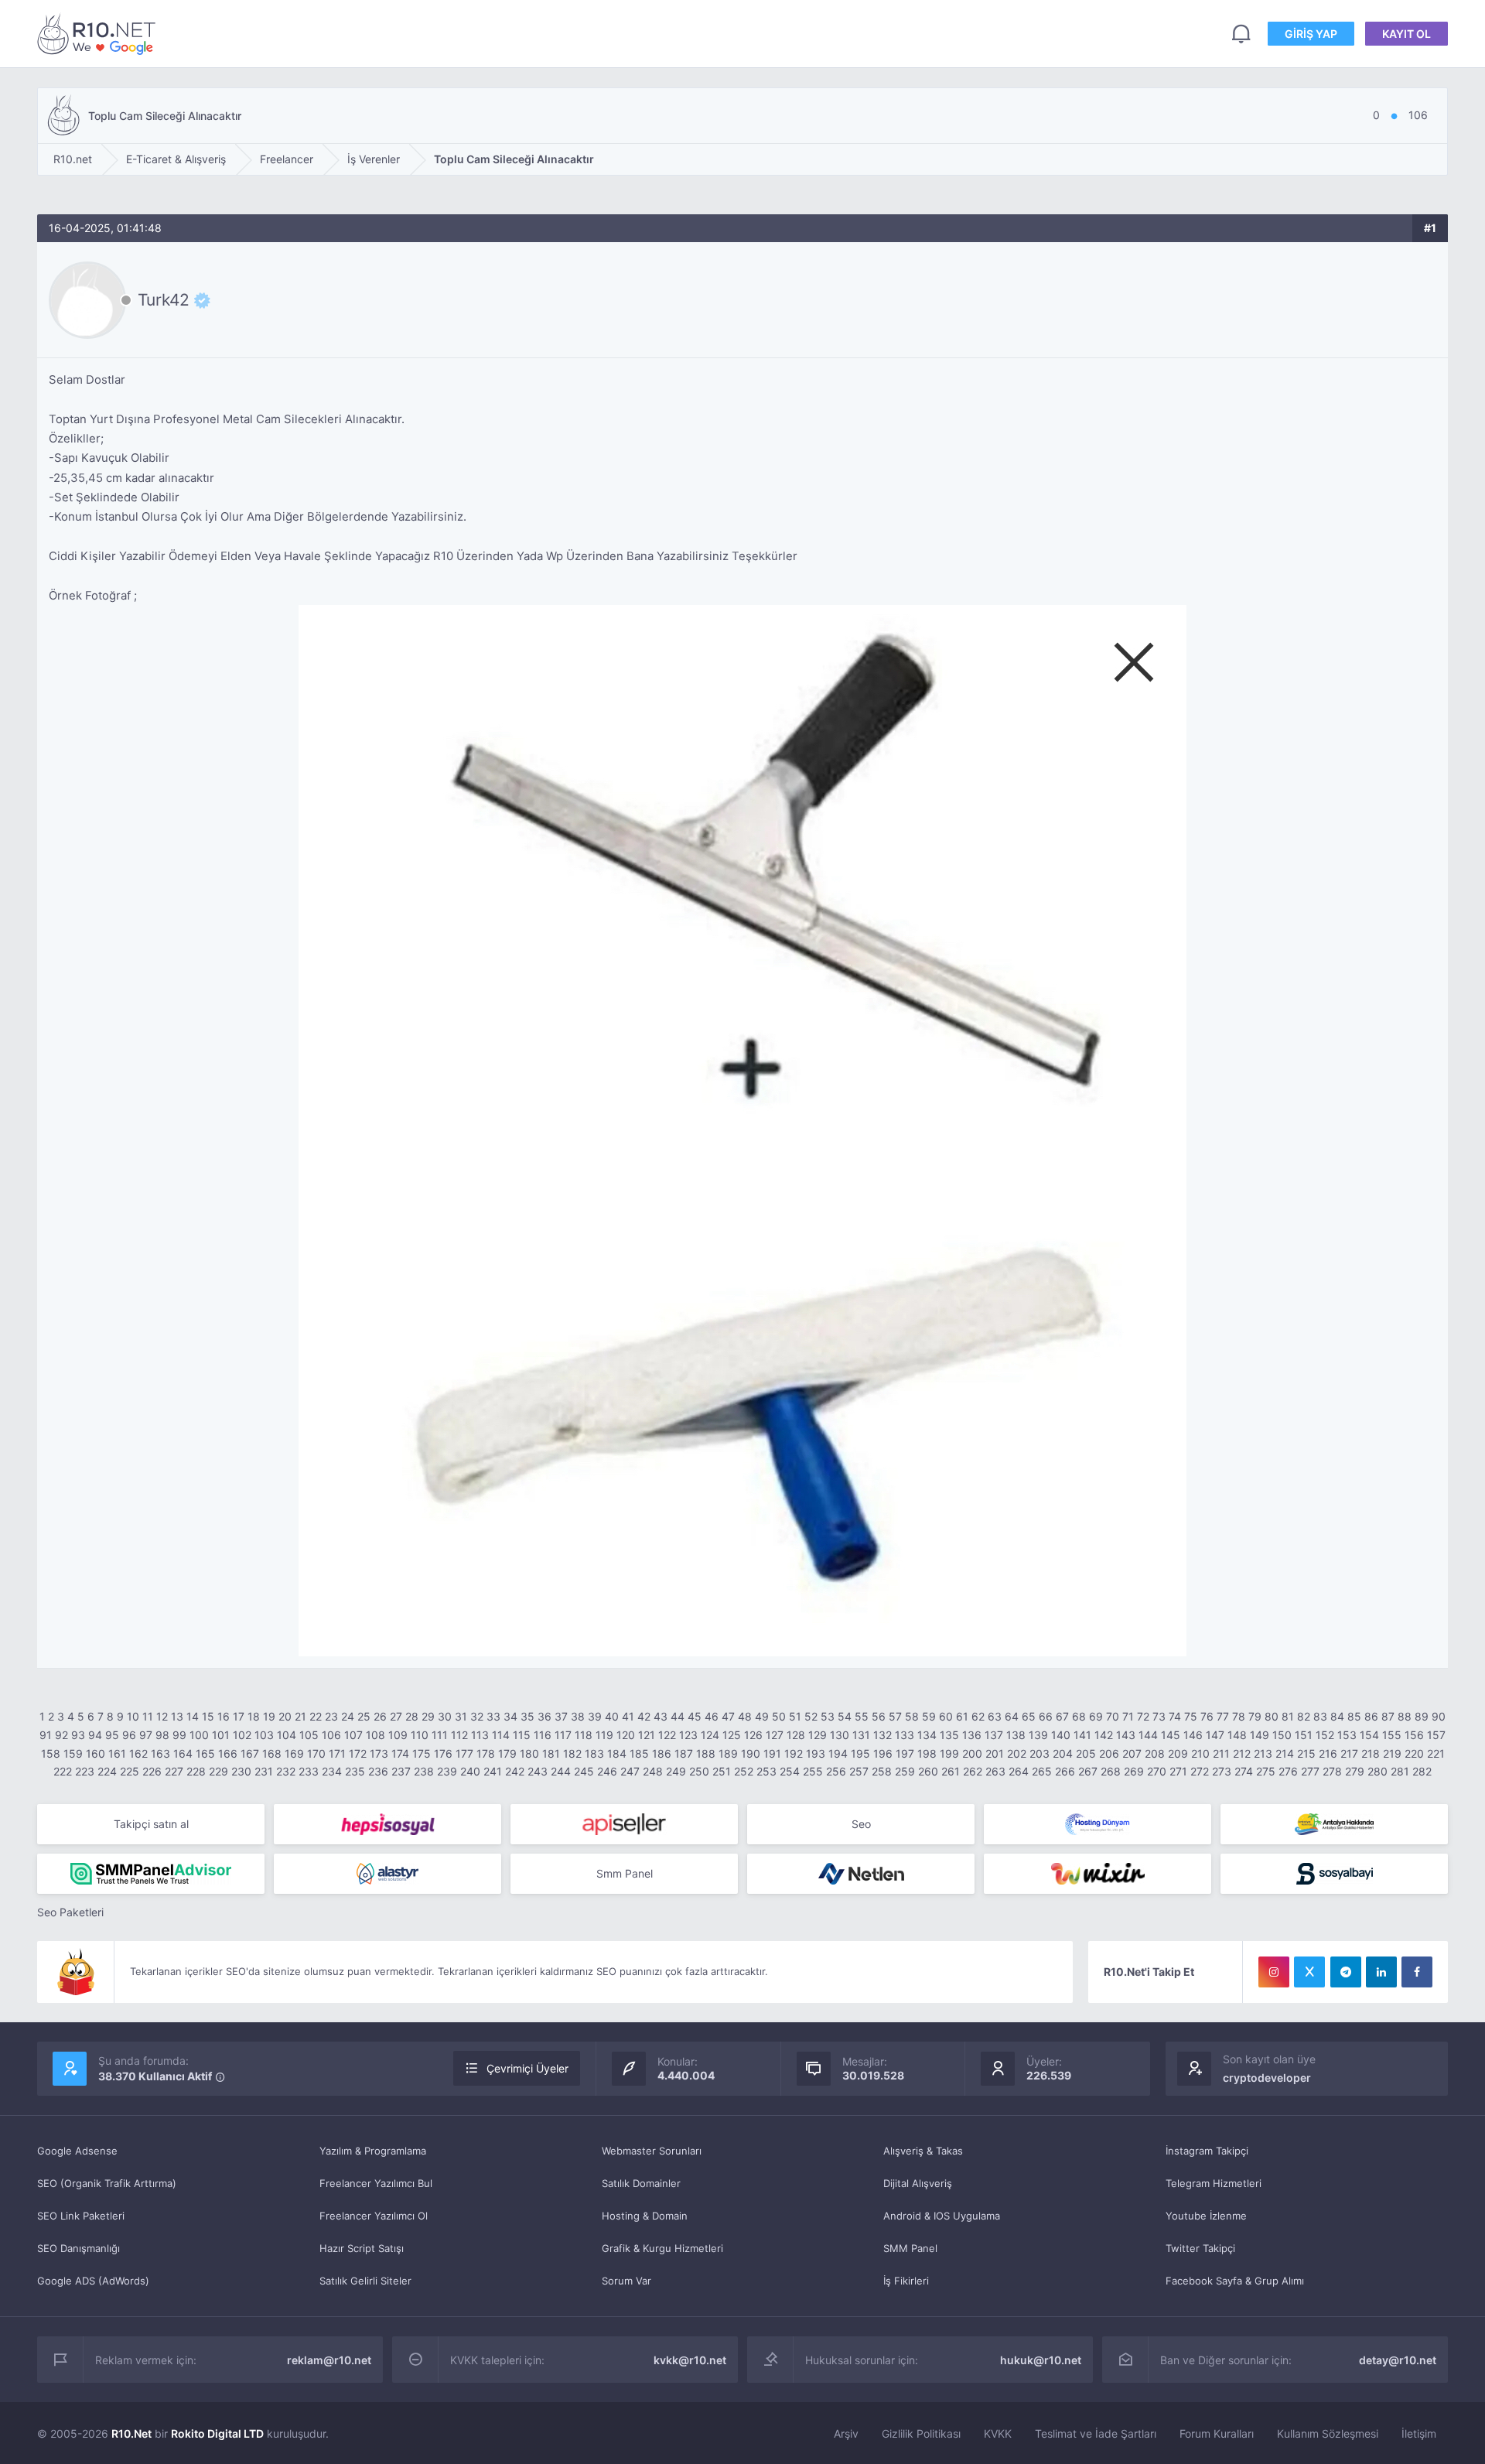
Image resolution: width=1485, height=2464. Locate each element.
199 (949, 1753)
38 (578, 1716)
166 (228, 1753)
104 (287, 1735)
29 (428, 1716)
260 (928, 1771)
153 (1347, 1735)
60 (946, 1716)
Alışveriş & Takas (923, 2151)
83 (1320, 1716)
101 (221, 1735)
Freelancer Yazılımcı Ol (374, 2216)
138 (1016, 1735)
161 (117, 1753)
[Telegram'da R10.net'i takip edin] (1346, 1972)
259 (905, 1771)
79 (1255, 1716)
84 (1337, 1716)
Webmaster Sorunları (652, 2151)
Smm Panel (625, 1873)
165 (205, 1753)
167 (250, 1753)
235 (355, 1771)
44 (678, 1716)
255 (813, 1771)
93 (78, 1735)
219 (1392, 1753)
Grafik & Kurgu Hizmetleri (662, 2248)
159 (73, 1753)
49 (762, 1716)
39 (595, 1716)
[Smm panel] (151, 1874)
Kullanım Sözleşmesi (1328, 2433)
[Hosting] (1098, 1824)
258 (882, 1771)
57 (895, 1716)
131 (861, 1735)
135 (949, 1735)
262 (973, 1771)
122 (667, 1735)
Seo (861, 1824)
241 (493, 1771)
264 (1019, 1771)
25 (364, 1716)
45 (695, 1716)
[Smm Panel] (387, 1824)
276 (1288, 1771)
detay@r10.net (1398, 2360)
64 (1012, 1716)
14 (193, 1716)
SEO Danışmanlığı (79, 2248)
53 (828, 1716)
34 (510, 1716)
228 (196, 1771)
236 (378, 1771)
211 (1221, 1753)
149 (1260, 1735)
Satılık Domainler (641, 2183)
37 (561, 1716)
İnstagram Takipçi (1207, 2151)
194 (838, 1753)
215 (1306, 1753)
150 (1282, 1735)
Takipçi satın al (151, 1824)
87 (1388, 1716)
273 (1222, 1771)
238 (424, 1771)
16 (224, 1716)
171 (337, 1753)
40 (612, 1716)
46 (712, 1716)
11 (148, 1716)
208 (1155, 1753)
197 (905, 1753)
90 (1439, 1716)
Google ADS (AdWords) (93, 2281)
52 (811, 1716)
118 (584, 1735)
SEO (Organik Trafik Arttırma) (107, 2183)
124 (710, 1735)
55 (862, 1716)
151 (1304, 1735)
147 (1215, 1735)
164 (183, 1753)
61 (962, 1716)
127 (775, 1735)
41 (628, 1716)
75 (1191, 1716)
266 (1065, 1771)
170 (316, 1753)
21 (300, 1716)
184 (617, 1753)
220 (1414, 1753)
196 (883, 1753)
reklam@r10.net (329, 2360)
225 (130, 1771)
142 (1104, 1735)
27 (396, 1716)
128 (796, 1735)
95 (112, 1735)
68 (1079, 1716)
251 (722, 1771)
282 (1422, 1771)
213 (1263, 1753)
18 (254, 1716)
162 (138, 1753)
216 (1328, 1753)
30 (445, 1716)
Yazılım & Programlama (373, 2151)
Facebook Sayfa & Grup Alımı (1235, 2281)
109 (398, 1735)
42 (644, 1716)
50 (779, 1716)
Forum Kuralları (1217, 2433)
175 (422, 1753)
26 (380, 1716)
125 (732, 1735)
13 (177, 1716)
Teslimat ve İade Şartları (1096, 2433)
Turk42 (164, 300)
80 (1272, 1716)
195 (860, 1753)
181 (551, 1753)
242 (515, 1771)
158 (51, 1753)
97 (146, 1735)
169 (294, 1753)
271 (1178, 1771)
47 (728, 1716)
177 (464, 1753)
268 (1111, 1771)
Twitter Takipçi (1200, 2248)
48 (745, 1716)
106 (331, 1735)
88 (1405, 1716)
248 (653, 1771)
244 (561, 1771)
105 (309, 1735)
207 (1132, 1753)
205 (1086, 1753)
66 (1046, 1716)
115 (522, 1735)
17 (239, 1716)
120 (626, 1735)
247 (630, 1771)
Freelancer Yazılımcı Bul (376, 2183)
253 (766, 1771)
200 (972, 1753)
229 (218, 1771)
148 (1237, 1735)
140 (1061, 1735)
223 (85, 1771)
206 (1109, 1753)
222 (63, 1771)
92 (61, 1735)
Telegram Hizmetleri (1214, 2183)
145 (1171, 1735)
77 (1223, 1716)
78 (1239, 1716)
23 (331, 1716)
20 (285, 1716)
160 (96, 1753)
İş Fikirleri (906, 2281)
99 (179, 1735)
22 (316, 1716)
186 (662, 1753)
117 (563, 1735)
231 (264, 1771)
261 (951, 1771)
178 (486, 1753)
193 (816, 1753)
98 (162, 1735)
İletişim (1419, 2433)
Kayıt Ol (1406, 34)
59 (929, 1716)
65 (1029, 1716)
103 (264, 1735)
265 (1042, 1771)
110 (420, 1735)
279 (1355, 1771)
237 (401, 1771)
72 (1143, 1716)
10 (133, 1716)
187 (684, 1753)
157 (1436, 1735)
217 (1349, 1753)
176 (443, 1753)
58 (912, 1716)
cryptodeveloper (1267, 2078)
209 (1178, 1753)
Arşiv (846, 2433)
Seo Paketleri (70, 1912)
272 (1200, 1771)
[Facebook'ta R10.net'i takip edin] (1417, 1972)
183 (594, 1753)
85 (1354, 1716)
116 (543, 1735)
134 (927, 1735)
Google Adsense (77, 2151)
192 (794, 1753)
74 (1175, 1716)
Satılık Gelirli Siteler (365, 2281)
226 (152, 1771)
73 (1159, 1716)
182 (572, 1753)
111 (440, 1735)
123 (688, 1735)
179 (507, 1753)
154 (1369, 1735)
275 (1266, 1771)
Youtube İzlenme (1206, 2216)
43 (661, 1716)
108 (376, 1735)
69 (1096, 1716)
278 (1332, 1771)
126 (753, 1735)
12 (162, 1716)
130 (840, 1735)
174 (400, 1753)
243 (538, 1771)
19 (269, 1716)
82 (1304, 1716)
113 (480, 1735)
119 (604, 1735)
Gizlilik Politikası (921, 2433)
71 (1128, 1716)
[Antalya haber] (1334, 1824)
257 (859, 1771)
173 (379, 1753)
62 (978, 1716)
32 (477, 1716)
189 (728, 1753)
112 (459, 1735)
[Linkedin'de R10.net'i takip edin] (1381, 1972)
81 (1288, 1716)
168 (272, 1753)
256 (836, 1771)
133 (905, 1735)
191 (772, 1753)
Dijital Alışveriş (918, 2183)
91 (46, 1735)
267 (1088, 1771)
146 (1193, 1735)
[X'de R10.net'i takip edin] (1309, 1972)
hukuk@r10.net (1041, 2360)
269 (1134, 1771)
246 (607, 1771)
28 (412, 1716)
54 (845, 1716)
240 (470, 1771)
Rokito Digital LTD (217, 2433)
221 (1436, 1753)
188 (706, 1753)
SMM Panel (910, 2248)
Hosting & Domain (645, 2216)
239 (447, 1771)
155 (1392, 1735)
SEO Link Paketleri (81, 2216)
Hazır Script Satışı (362, 2248)
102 (242, 1735)
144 (1148, 1735)
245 (584, 1771)
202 (1017, 1753)
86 (1371, 1716)
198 (927, 1753)
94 (95, 1735)
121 (647, 1735)
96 (129, 1735)
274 (1244, 1771)
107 (353, 1735)
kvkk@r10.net (690, 2360)
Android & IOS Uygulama (942, 2216)
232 (286, 1771)
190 (751, 1753)
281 (1400, 1771)
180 (529, 1753)
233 (309, 1771)
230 (241, 1771)
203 (1039, 1753)
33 (493, 1716)
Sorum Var (626, 2281)
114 (501, 1735)
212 (1242, 1753)
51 (795, 1716)
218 (1371, 1753)
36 (544, 1716)
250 (699, 1771)
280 (1377, 1771)
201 (995, 1753)
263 (995, 1771)
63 (995, 1716)
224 (107, 1771)
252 (744, 1771)
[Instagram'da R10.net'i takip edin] (1274, 1972)
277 (1310, 1771)
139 (1038, 1735)
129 (818, 1735)
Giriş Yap (1311, 34)
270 (1157, 1771)
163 (160, 1753)
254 (790, 1771)
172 (358, 1753)
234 (332, 1771)
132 (882, 1735)
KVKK (998, 2433)
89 (1422, 1716)
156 (1414, 1735)
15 (208, 1716)
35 (527, 1716)
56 (879, 1716)
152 (1325, 1735)
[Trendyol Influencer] (1098, 1874)
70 (1113, 1716)
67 (1062, 1716)
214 (1285, 1753)
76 (1207, 1716)
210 (1200, 1753)
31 (461, 1716)
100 (199, 1735)
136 (972, 1735)
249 (676, 1771)
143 (1126, 1735)
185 (639, 1753)
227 (174, 1771)
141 (1082, 1735)
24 (348, 1716)
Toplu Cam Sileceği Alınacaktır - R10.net (99, 34)
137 (994, 1735)
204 (1063, 1753)
